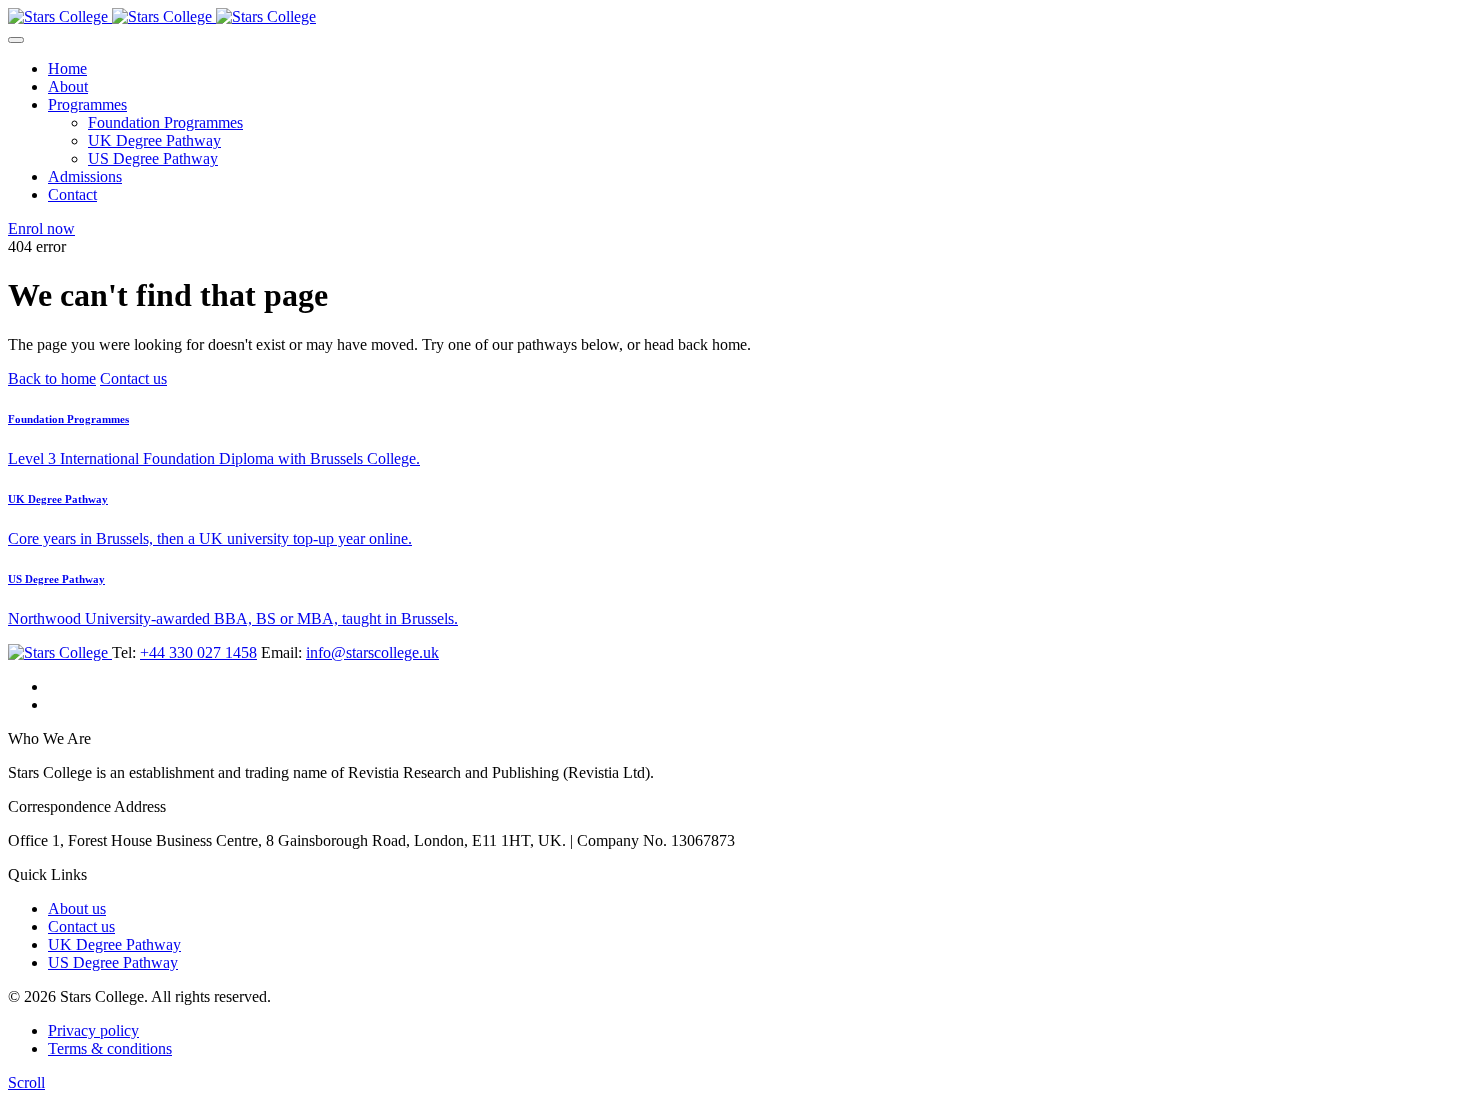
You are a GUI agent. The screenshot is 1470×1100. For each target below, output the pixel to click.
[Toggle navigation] (16, 40)
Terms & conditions (110, 1048)
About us (77, 908)
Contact (72, 194)
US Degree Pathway (153, 158)
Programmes (87, 104)
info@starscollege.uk (372, 652)
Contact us (133, 378)
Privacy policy (93, 1030)
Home (67, 68)
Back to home (52, 378)
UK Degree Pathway (154, 140)
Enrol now (41, 228)
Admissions (85, 176)
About (68, 86)
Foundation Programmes (165, 122)
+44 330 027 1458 (198, 652)
